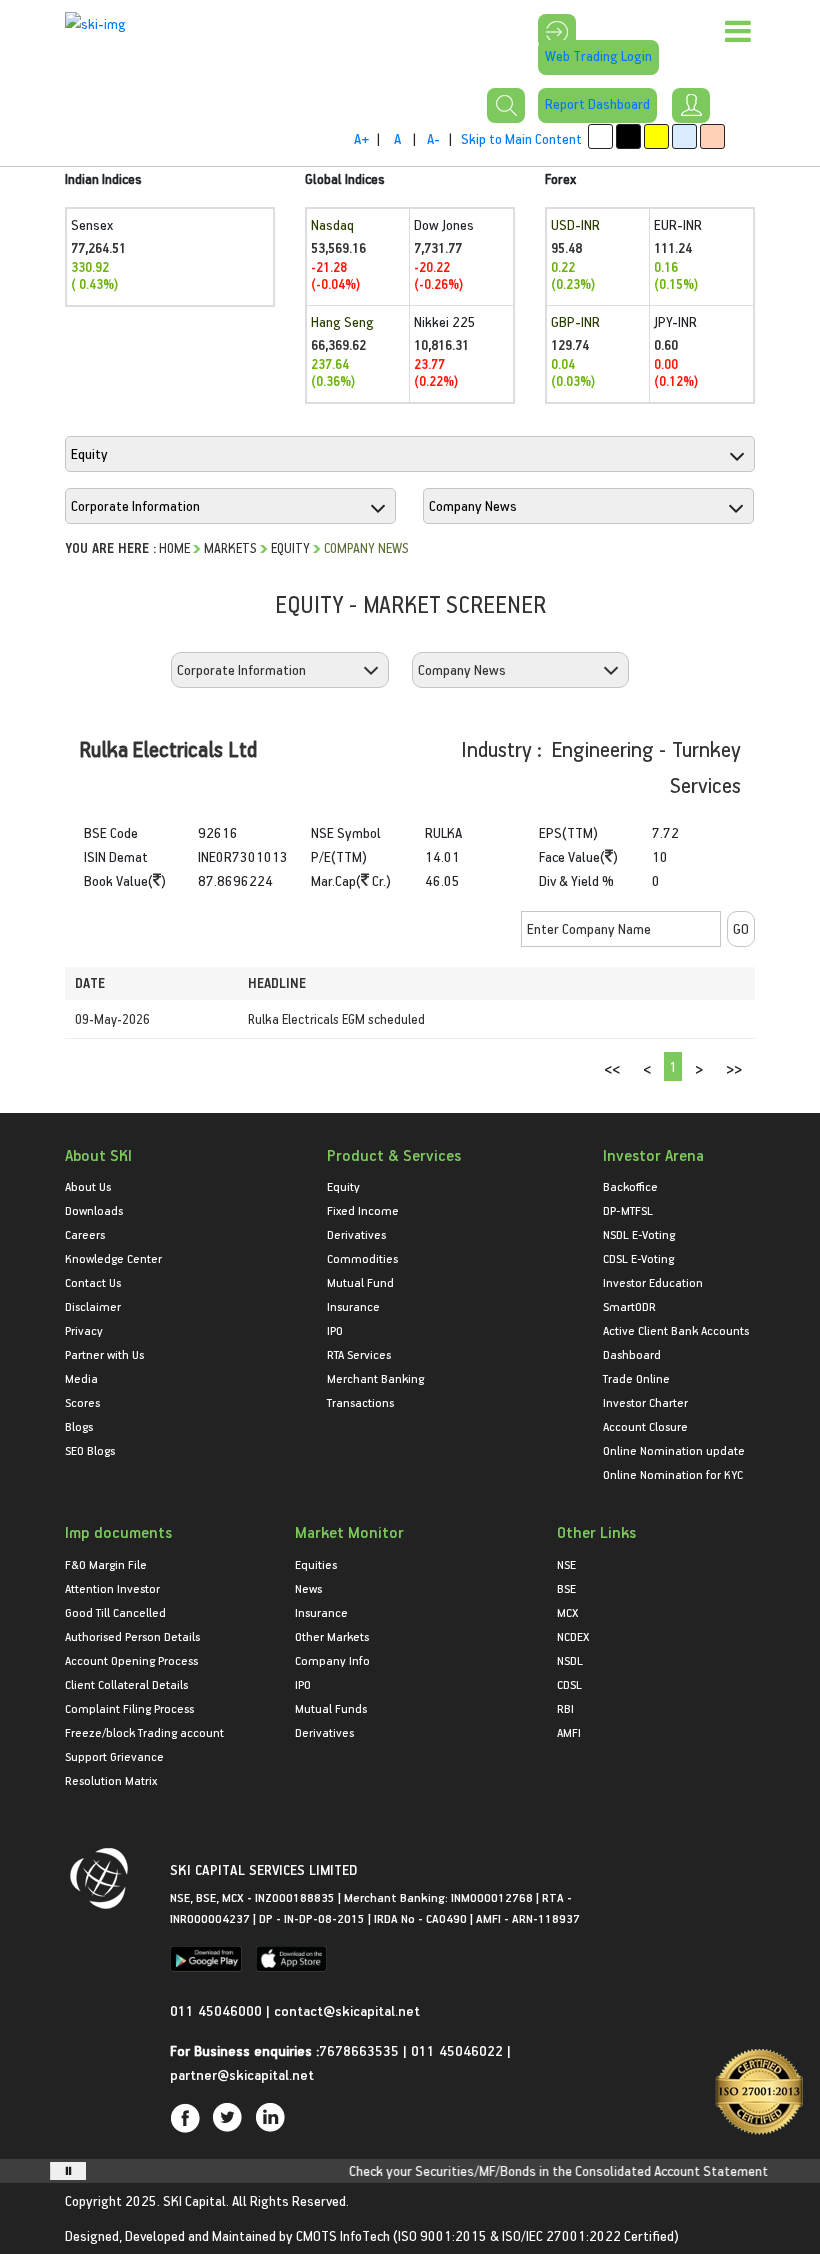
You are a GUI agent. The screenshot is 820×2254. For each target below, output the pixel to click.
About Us (88, 1186)
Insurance (353, 1306)
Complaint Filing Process (129, 1708)
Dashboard (632, 1354)
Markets (230, 547)
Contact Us (93, 1282)
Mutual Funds (331, 1708)
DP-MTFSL (628, 1210)
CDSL (569, 1684)
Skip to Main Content (521, 138)
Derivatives (356, 1234)
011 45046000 (218, 2010)
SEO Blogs (90, 1450)
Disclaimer (93, 1306)
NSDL (570, 1660)
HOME (174, 547)
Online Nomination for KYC (673, 1474)
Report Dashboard (597, 103)
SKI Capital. (196, 2200)
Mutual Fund (360, 1282)
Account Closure (645, 1426)
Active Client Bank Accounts (676, 1330)
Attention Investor (112, 1588)
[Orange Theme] (712, 136)
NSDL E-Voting (639, 1234)
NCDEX (573, 1636)
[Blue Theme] (684, 136)
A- (433, 138)
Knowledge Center (113, 1258)
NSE (566, 1564)
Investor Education (653, 1282)
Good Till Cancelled (115, 1612)
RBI (565, 1708)
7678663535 (359, 2050)
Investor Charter (645, 1402)
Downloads (94, 1210)
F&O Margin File (106, 1564)
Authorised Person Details (132, 1636)
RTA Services (359, 1354)
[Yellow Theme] (656, 136)
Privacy (84, 1330)
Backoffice (630, 1186)
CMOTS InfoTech (343, 2235)
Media (81, 1378)
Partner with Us (104, 1354)
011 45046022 (459, 2050)
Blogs (79, 1426)
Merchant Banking (375, 1378)
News (308, 1588)
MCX (567, 1612)
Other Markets (332, 1636)
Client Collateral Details (126, 1684)
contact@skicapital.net (347, 2010)
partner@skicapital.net (242, 2074)
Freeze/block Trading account (144, 1732)
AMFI (569, 1732)
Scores (82, 1402)
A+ (361, 138)
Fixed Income (363, 1210)
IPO (335, 1330)
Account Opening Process (131, 1660)
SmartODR (629, 1306)
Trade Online (636, 1378)
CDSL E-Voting (638, 1258)
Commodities (362, 1258)
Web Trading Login (598, 55)
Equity (290, 547)
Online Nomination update (674, 1450)
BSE (566, 1588)
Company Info (332, 1660)
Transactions (360, 1402)
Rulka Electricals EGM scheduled (336, 1018)
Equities (316, 1564)
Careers (85, 1234)
